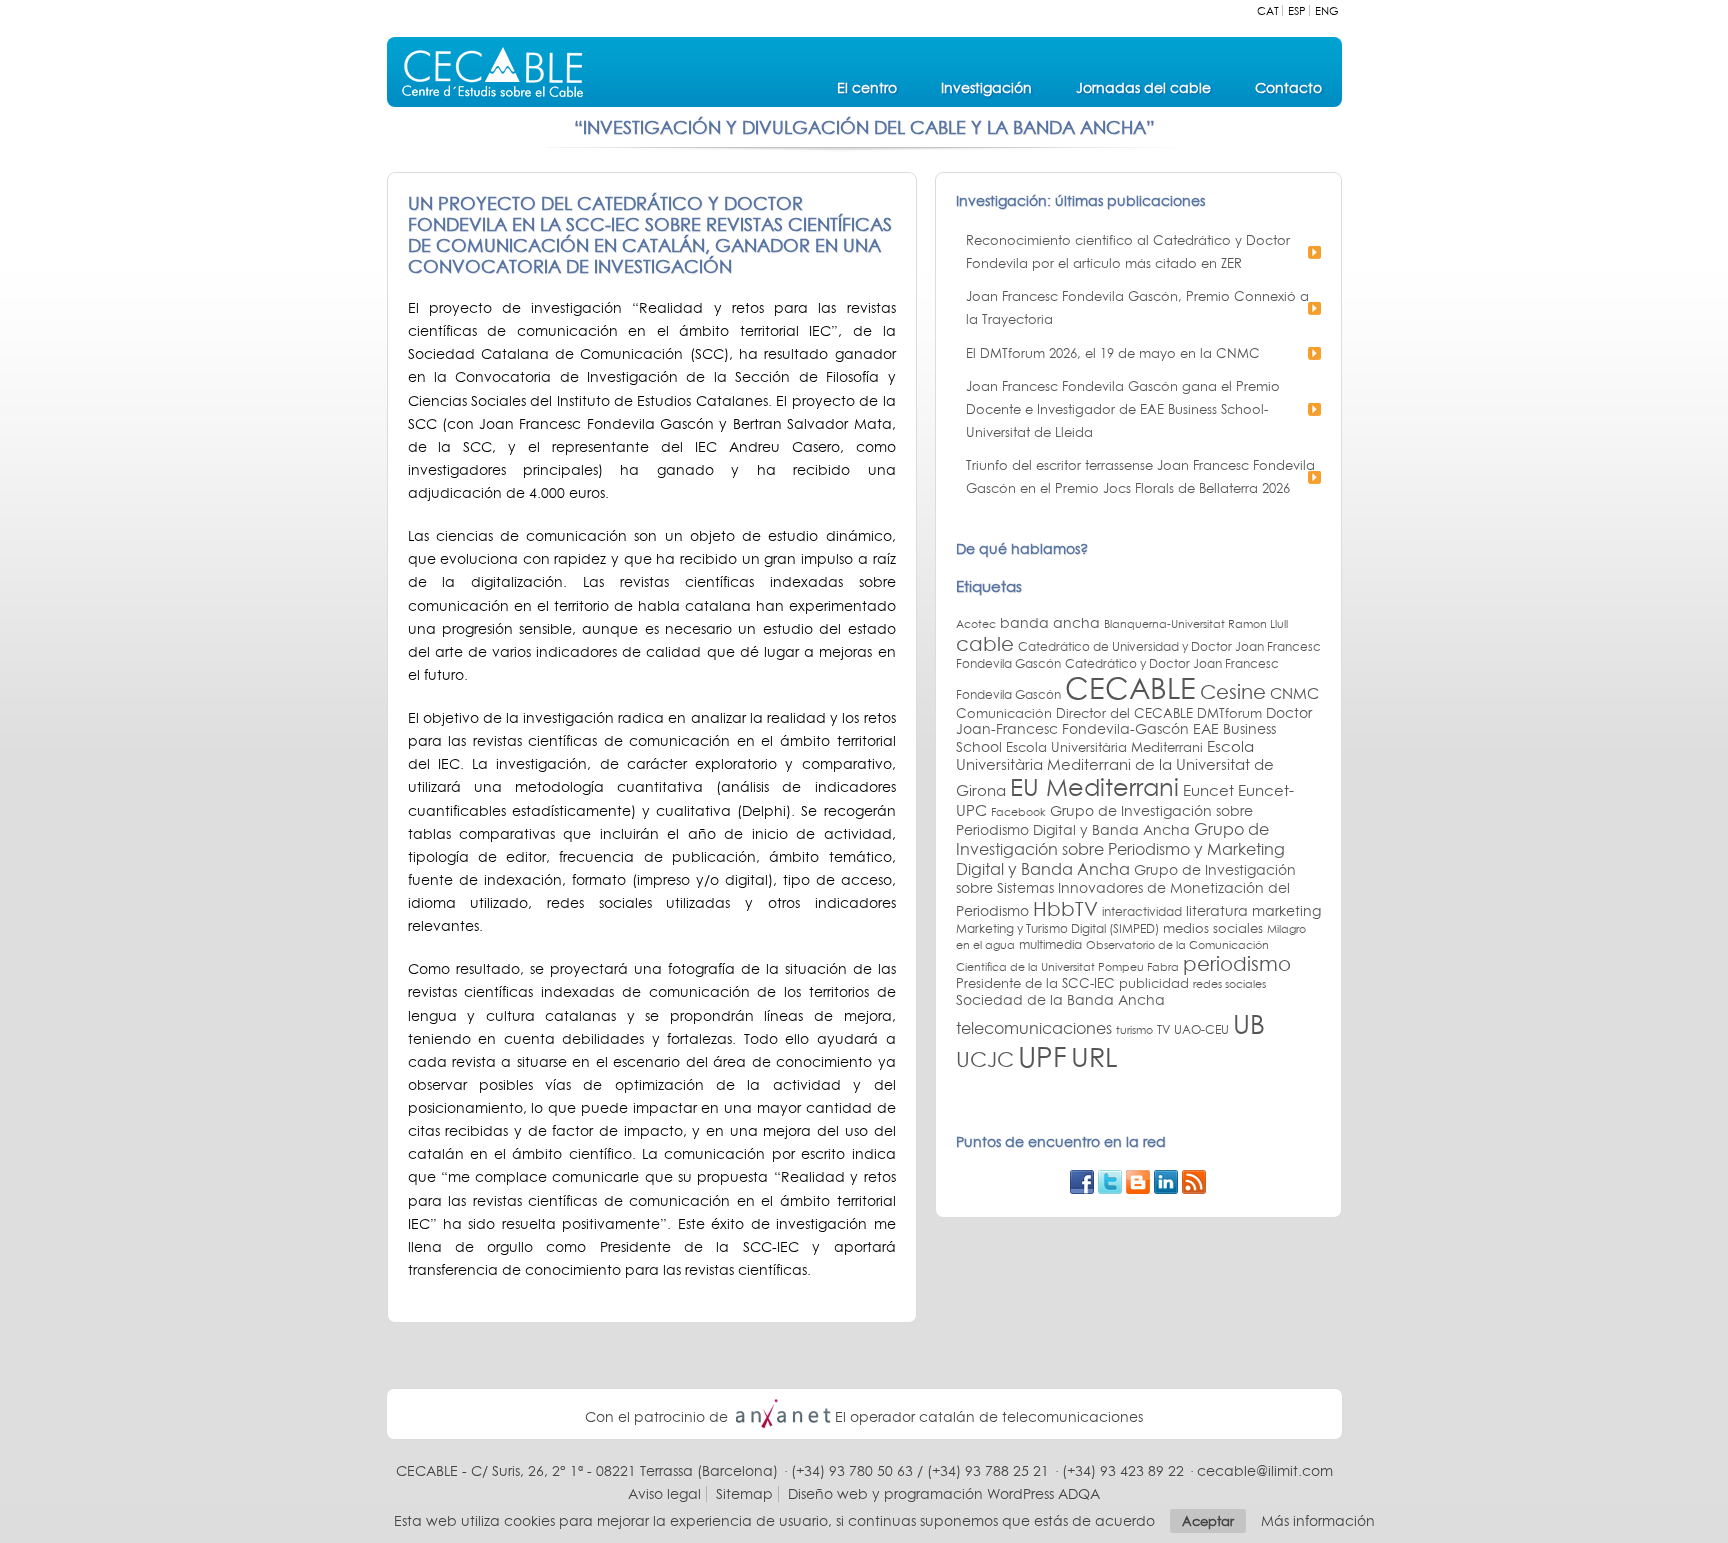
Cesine (1233, 691)
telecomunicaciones (1034, 1028)
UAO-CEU (1201, 1030)
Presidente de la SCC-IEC (1035, 983)
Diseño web (828, 1494)
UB (1249, 1024)
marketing (1286, 910)
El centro (867, 88)
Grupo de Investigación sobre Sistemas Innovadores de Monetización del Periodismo (1126, 890)
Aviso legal (664, 1494)
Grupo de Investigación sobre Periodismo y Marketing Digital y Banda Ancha (1120, 849)
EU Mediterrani (1094, 787)
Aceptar (1208, 1521)
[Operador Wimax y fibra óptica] (783, 1417)
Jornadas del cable (1143, 88)
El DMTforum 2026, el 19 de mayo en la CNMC (1113, 353)
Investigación (986, 88)
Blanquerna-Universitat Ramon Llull (1196, 623)
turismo (1134, 1030)
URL (1094, 1057)
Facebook (1018, 811)
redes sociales (1229, 984)
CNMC (1294, 693)
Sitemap (744, 1494)
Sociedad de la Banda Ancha (1060, 999)
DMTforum (1229, 713)
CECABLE (1130, 688)
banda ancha (1050, 623)
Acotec (976, 624)
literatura (1217, 910)
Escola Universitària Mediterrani (1104, 747)
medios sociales (1213, 928)
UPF (1042, 1056)
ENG (1327, 10)
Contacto (1288, 88)
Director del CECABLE (1124, 713)
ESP (1297, 10)
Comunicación (1004, 713)
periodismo (1237, 963)
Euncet (1208, 790)
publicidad (1154, 983)
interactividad (1142, 911)
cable (985, 643)
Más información (1318, 1521)
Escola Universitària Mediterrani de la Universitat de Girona (1115, 768)
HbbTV (1065, 908)
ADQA (1079, 1494)
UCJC (985, 1059)
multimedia (1050, 944)
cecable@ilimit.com (1265, 1471)
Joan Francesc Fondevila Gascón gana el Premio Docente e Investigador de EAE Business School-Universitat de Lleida (1123, 409)
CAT (1268, 10)
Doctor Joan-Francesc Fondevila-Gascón (1134, 721)
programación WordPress (969, 1494)
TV (1163, 1029)
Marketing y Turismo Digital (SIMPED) (1057, 928)
